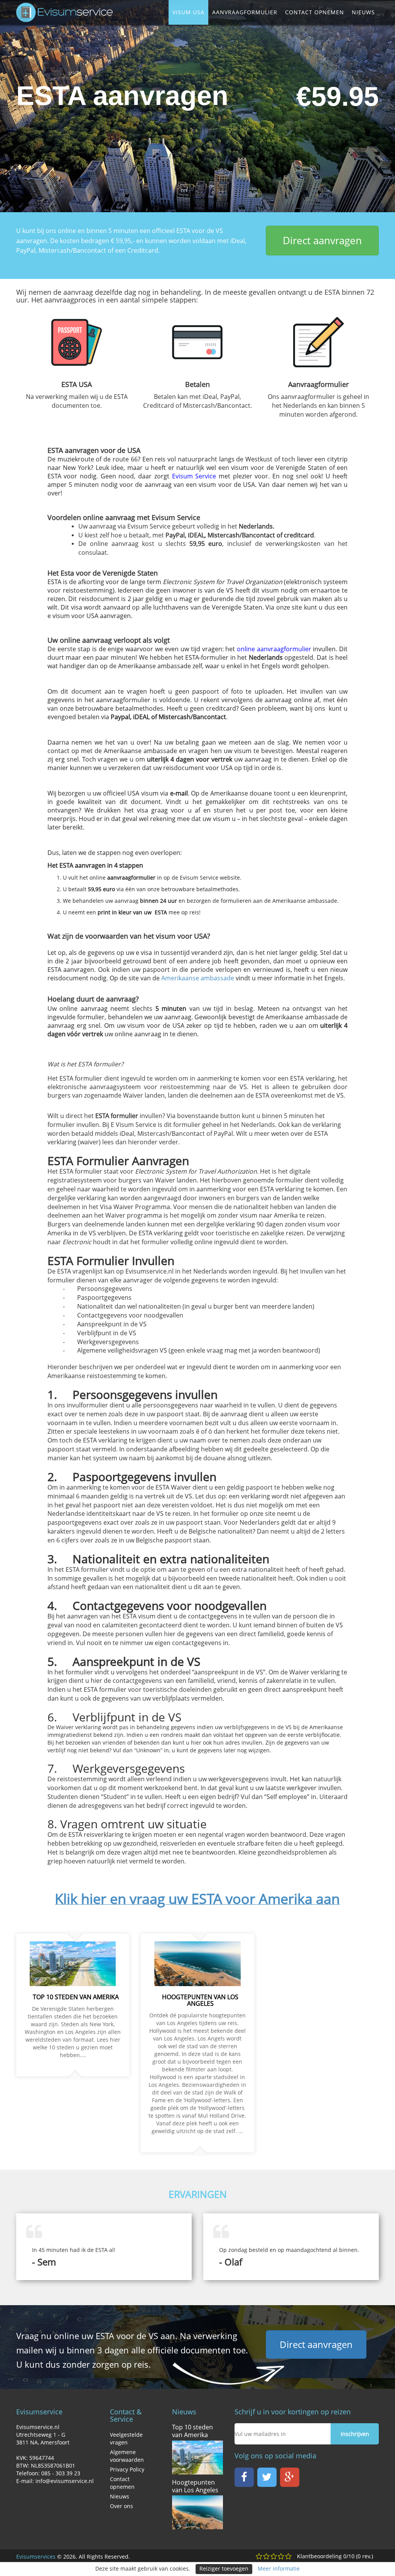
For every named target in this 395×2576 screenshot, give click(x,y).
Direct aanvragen (322, 240)
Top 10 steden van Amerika (192, 2431)
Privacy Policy (127, 2469)
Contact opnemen (315, 12)
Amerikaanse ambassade (198, 978)
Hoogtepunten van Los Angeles (195, 2486)
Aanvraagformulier (245, 12)
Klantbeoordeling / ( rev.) (335, 2556)
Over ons (122, 2506)
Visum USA (188, 12)
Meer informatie (279, 2568)
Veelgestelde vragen (126, 2438)
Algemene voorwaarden (127, 2456)
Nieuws (363, 12)
